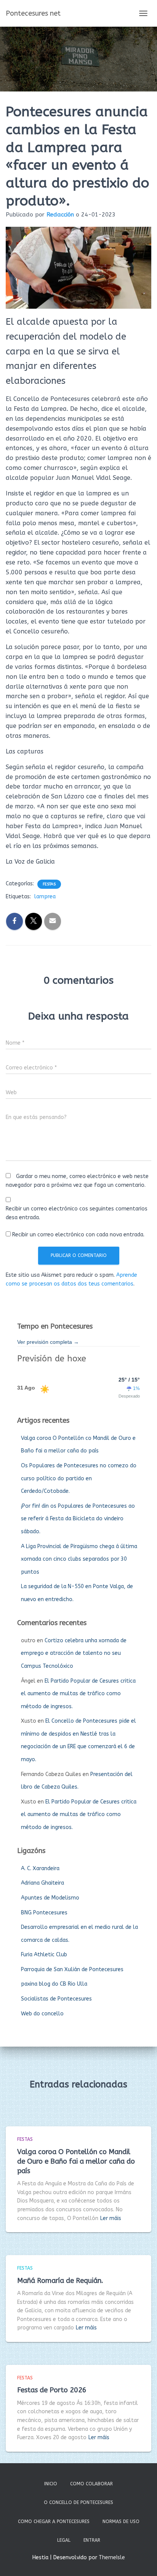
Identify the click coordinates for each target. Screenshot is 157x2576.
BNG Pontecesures (44, 1913)
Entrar (92, 2540)
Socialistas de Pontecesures (56, 1999)
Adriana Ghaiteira (42, 1883)
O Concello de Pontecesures (78, 2502)
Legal (64, 2540)
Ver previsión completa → (48, 1342)
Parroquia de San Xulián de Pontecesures (72, 1969)
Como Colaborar (91, 2484)
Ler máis (111, 2218)
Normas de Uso (121, 2521)
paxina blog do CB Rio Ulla (54, 1984)
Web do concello (42, 2014)
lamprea (45, 897)
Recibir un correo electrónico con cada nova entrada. (78, 1235)
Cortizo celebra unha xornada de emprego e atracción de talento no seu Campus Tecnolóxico (74, 1653)
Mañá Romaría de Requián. (60, 2281)
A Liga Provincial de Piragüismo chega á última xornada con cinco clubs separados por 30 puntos (79, 1559)
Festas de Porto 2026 (52, 2390)
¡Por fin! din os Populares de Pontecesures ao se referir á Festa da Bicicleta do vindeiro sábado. (78, 1519)
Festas (49, 884)
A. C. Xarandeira (40, 1868)
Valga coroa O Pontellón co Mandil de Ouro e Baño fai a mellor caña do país (76, 2161)
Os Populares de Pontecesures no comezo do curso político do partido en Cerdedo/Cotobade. (79, 1478)
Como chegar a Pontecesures (54, 2521)
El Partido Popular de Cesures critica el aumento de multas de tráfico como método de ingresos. (78, 1694)
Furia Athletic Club (44, 1955)
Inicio (51, 2484)
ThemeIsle (112, 2558)
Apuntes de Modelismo (50, 1898)
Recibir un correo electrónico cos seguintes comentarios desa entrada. (77, 1213)
